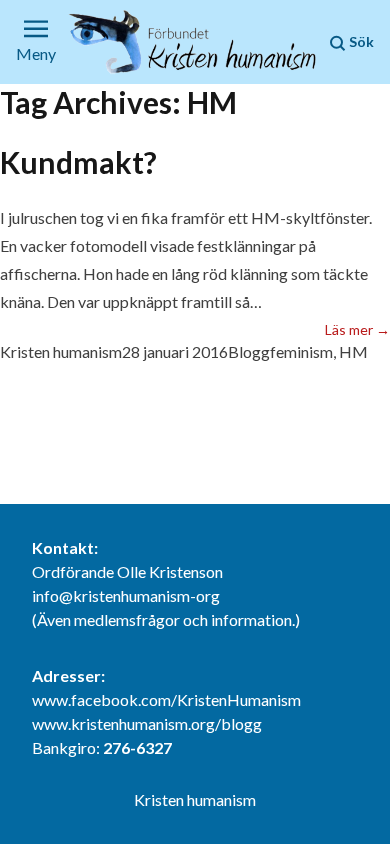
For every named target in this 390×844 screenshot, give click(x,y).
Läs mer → (357, 329)
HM (353, 351)
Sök (360, 41)
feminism (301, 351)
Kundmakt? (78, 162)
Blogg (249, 351)
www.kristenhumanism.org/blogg (147, 723)
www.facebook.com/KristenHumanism (166, 699)
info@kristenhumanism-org (126, 595)
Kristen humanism (61, 351)
